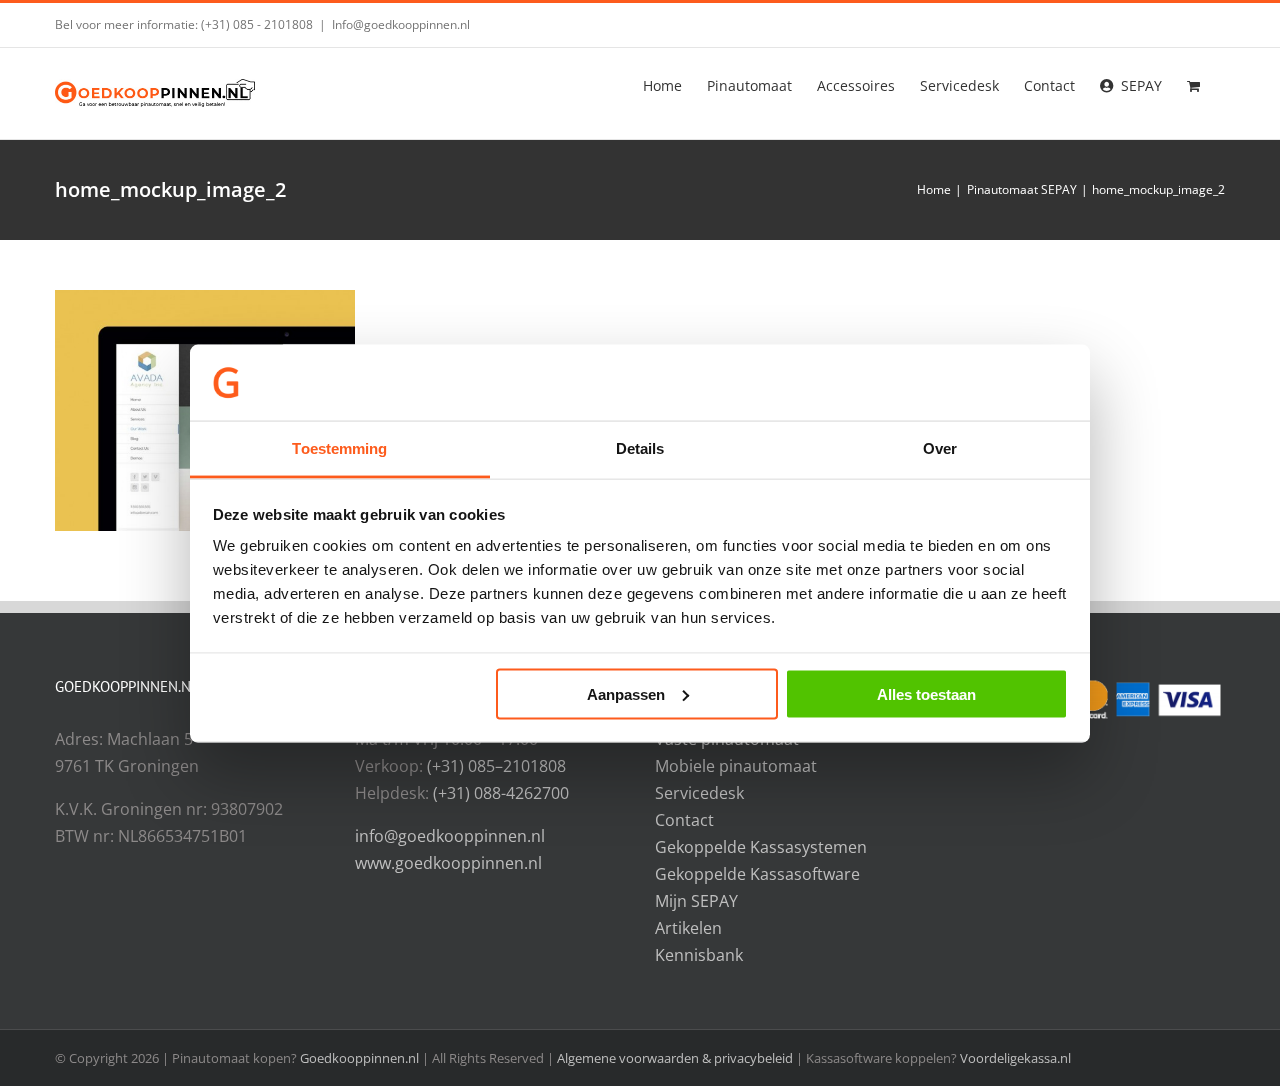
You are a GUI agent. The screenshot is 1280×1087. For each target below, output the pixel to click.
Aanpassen (626, 693)
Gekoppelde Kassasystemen (761, 847)
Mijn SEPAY (696, 901)
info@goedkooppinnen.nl (450, 836)
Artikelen (688, 928)
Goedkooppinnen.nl (359, 1058)
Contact (684, 820)
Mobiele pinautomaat (736, 766)
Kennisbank (699, 955)
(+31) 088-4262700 (501, 793)
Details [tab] (640, 448)
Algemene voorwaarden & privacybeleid (676, 1058)
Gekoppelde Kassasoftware (757, 874)
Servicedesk (699, 793)
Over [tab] (940, 448)
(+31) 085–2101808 (496, 766)
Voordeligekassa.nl (1015, 1058)
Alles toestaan (926, 693)
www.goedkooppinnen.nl (448, 863)
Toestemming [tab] (339, 448)
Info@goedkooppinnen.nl (401, 24)
